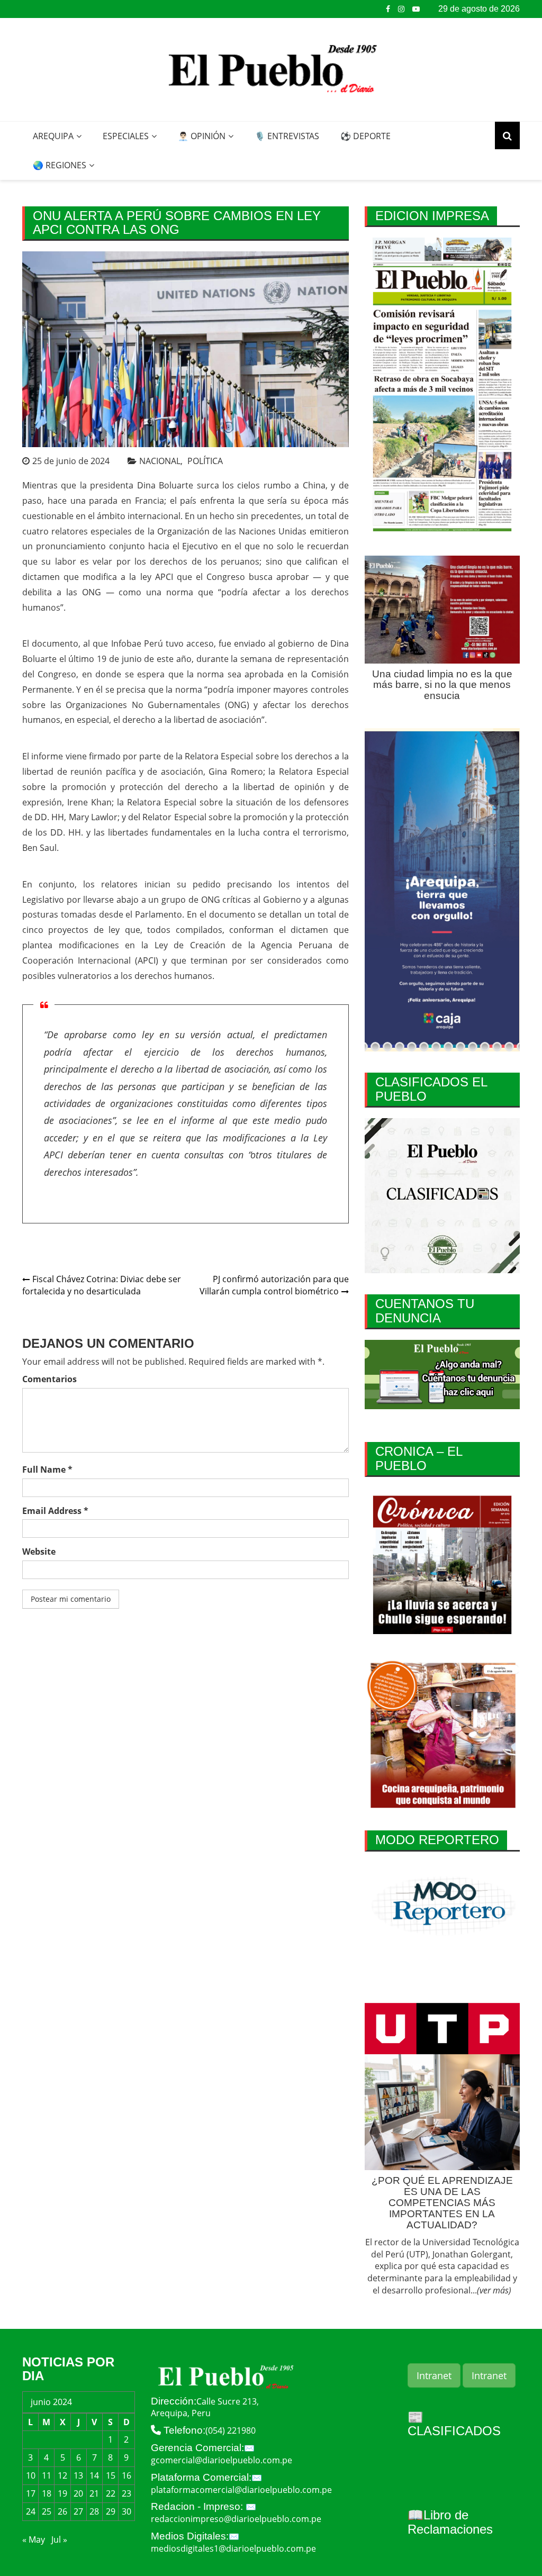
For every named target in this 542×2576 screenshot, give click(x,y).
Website (39, 1552)
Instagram (401, 9)
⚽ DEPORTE (365, 136)
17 (31, 2493)
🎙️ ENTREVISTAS (287, 136)
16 (127, 2475)
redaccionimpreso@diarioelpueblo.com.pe (236, 2519)
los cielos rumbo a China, (275, 485)
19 (62, 2493)
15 (111, 2475)
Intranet (434, 2375)
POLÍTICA (205, 461)
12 (62, 2475)
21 (94, 2493)
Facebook (388, 9)
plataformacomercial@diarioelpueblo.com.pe (241, 2490)
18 (47, 2493)
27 (78, 2511)
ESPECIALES (126, 136)
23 (127, 2493)
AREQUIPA (53, 136)
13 (78, 2475)
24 (31, 2511)
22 (111, 2493)
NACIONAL (160, 461)
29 (111, 2511)
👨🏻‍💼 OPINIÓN (202, 136)
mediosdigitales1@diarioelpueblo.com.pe (233, 2548)
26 (62, 2511)
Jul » (59, 2539)
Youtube (416, 9)
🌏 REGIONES (60, 165)
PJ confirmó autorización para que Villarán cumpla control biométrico (274, 1285)
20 (78, 2493)
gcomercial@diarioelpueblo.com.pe (222, 2460)
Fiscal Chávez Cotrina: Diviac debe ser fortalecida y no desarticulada (102, 1285)
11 (47, 2475)
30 (127, 2511)
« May (34, 2539)
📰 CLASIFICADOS (454, 2424)
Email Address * (55, 1511)
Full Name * (47, 1470)
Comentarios (49, 1379)
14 (94, 2475)
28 (94, 2511)
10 (31, 2475)
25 (47, 2511)
